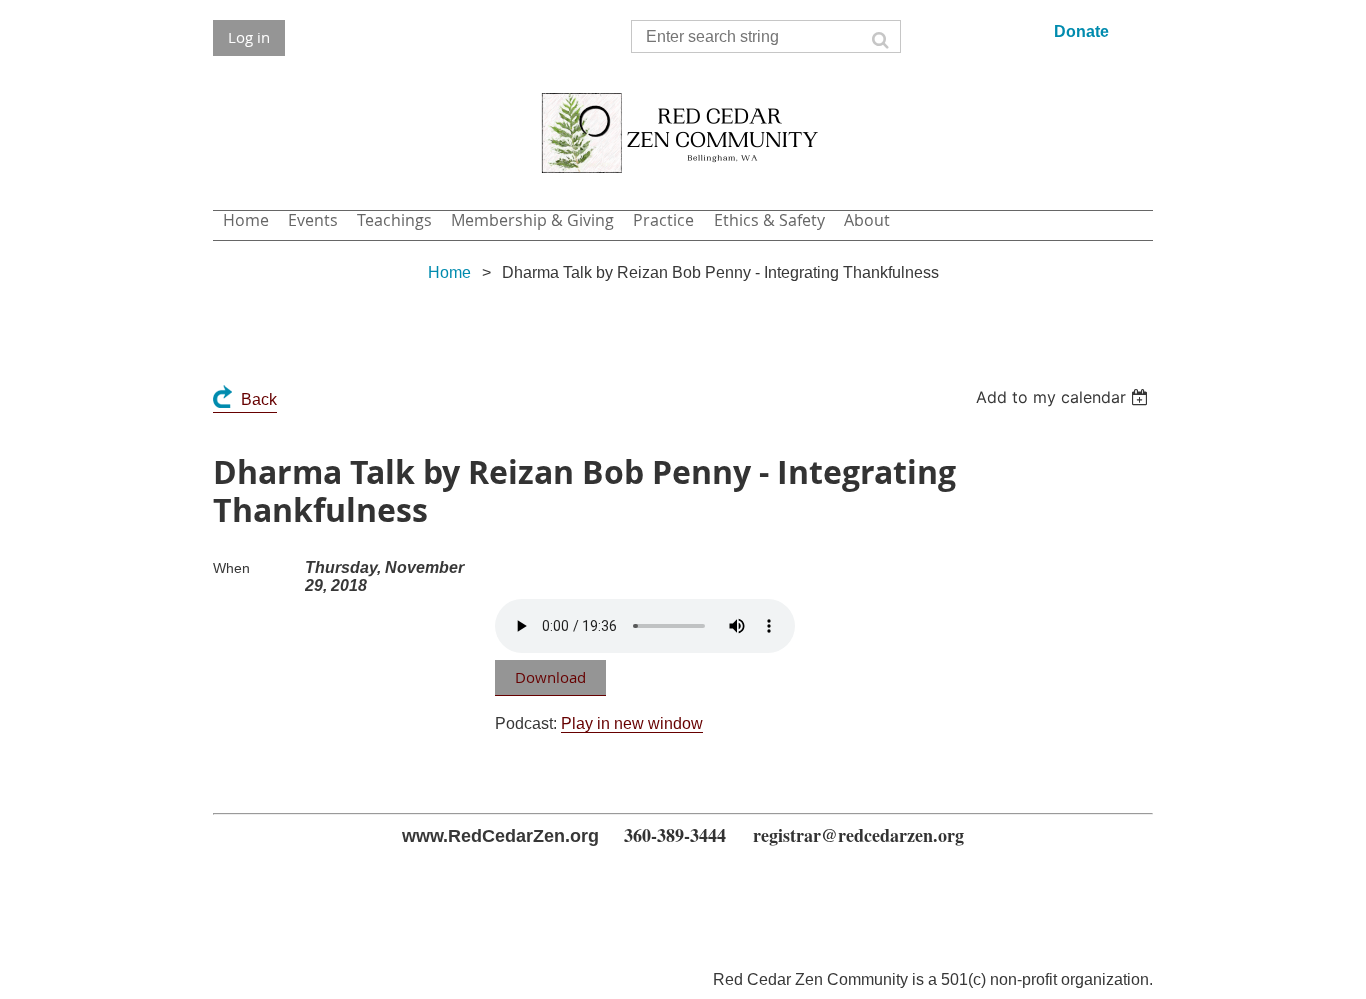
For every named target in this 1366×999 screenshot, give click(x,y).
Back (259, 399)
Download (550, 677)
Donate (1081, 31)
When (231, 568)
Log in (249, 37)
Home (449, 272)
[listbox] (1064, 397)
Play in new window (632, 723)
